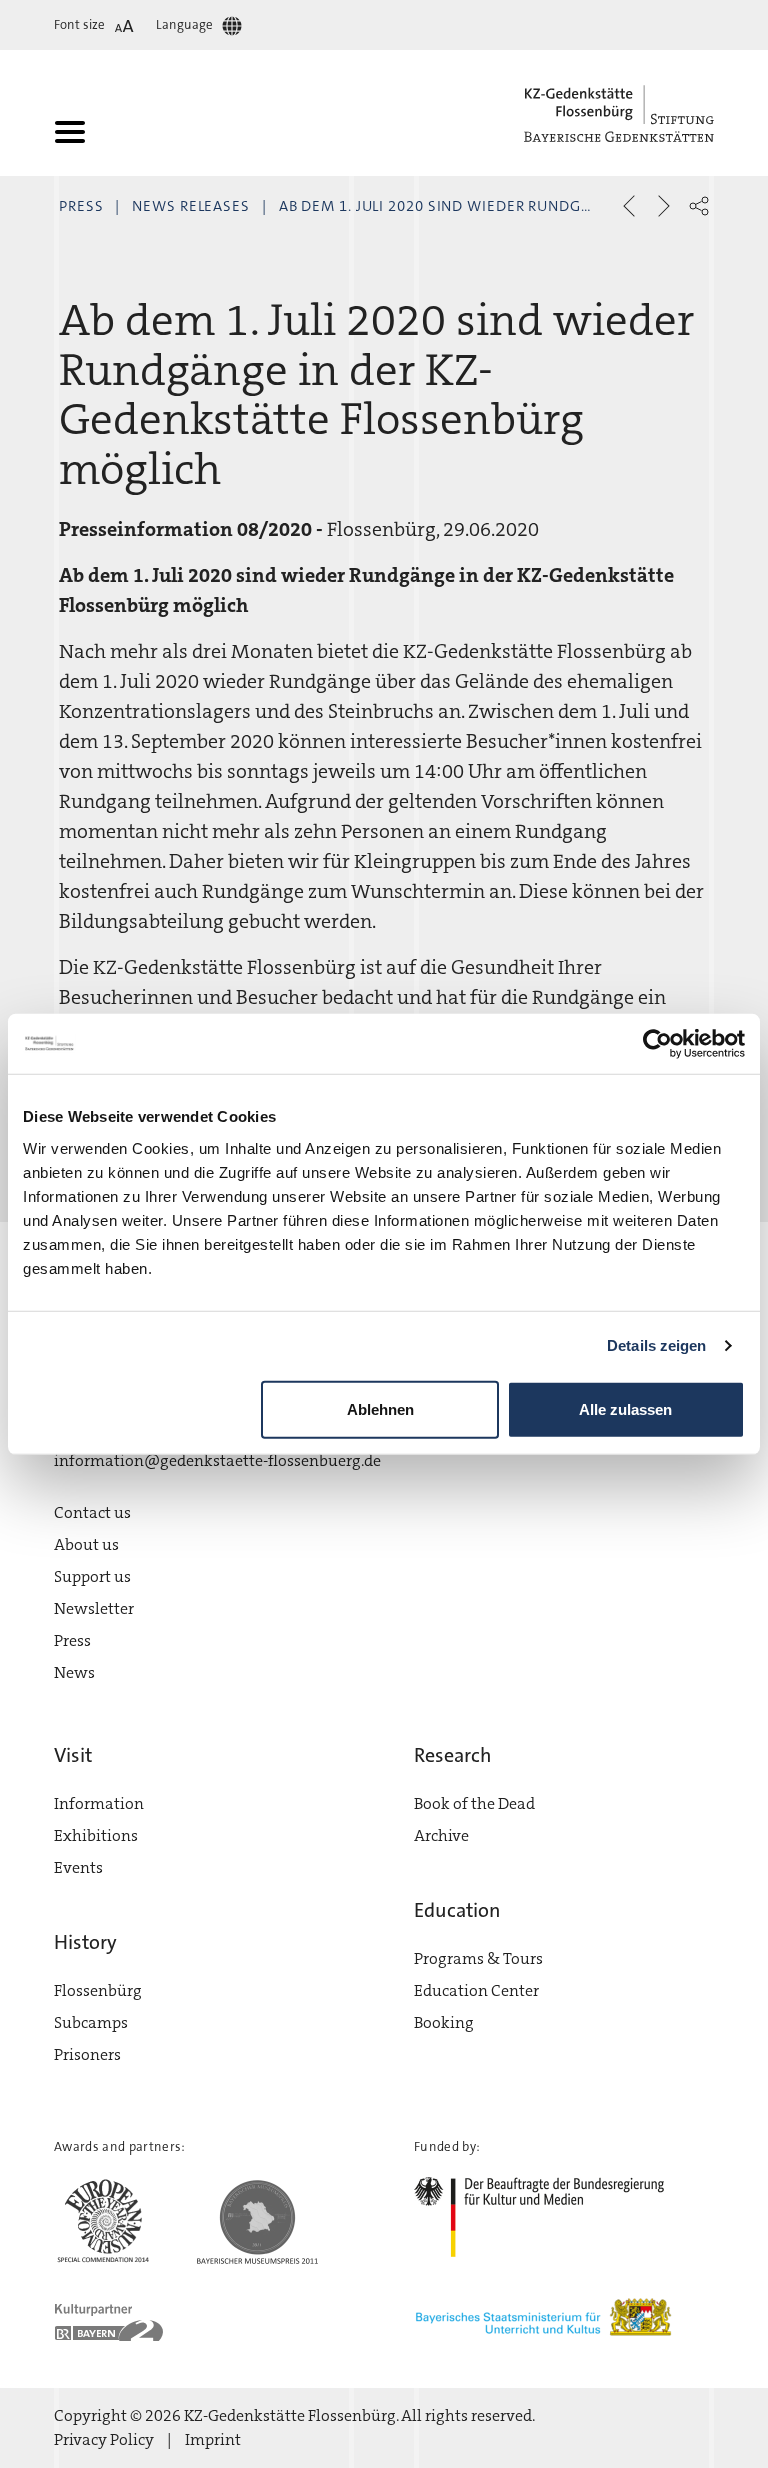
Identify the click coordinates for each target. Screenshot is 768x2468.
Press (81, 206)
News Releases (191, 206)
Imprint (213, 2439)
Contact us (92, 1512)
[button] (699, 206)
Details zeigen (656, 1345)
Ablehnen (380, 1408)
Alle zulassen (625, 1408)
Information (99, 1803)
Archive (441, 1835)
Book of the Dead (474, 1803)
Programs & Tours (478, 1958)
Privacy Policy (104, 2439)
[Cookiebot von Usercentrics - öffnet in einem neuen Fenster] (657, 1044)
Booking (444, 2022)
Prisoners (87, 2054)
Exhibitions (96, 1835)
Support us (92, 1576)
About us (86, 1544)
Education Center (476, 1990)
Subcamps (91, 2022)
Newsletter (94, 1608)
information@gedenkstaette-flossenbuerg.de (217, 1460)
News (74, 1672)
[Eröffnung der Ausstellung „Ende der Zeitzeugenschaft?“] (629, 206)
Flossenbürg (98, 1990)
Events (78, 1867)
